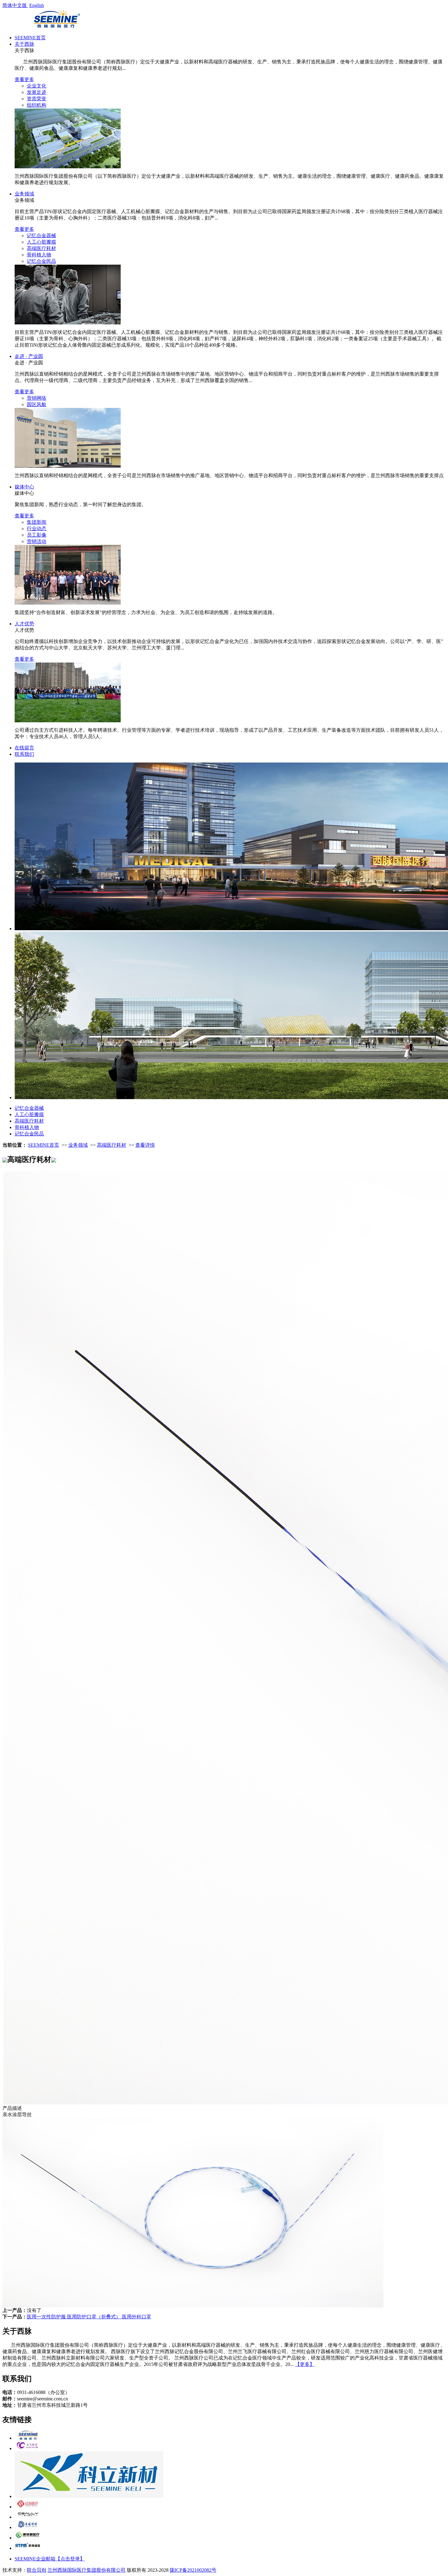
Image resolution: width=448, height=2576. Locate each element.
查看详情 (145, 1145)
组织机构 (37, 105)
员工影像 (37, 535)
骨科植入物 (39, 255)
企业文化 (37, 86)
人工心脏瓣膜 (41, 242)
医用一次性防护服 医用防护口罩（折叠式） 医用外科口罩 (89, 2317)
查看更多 (24, 79)
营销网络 (37, 398)
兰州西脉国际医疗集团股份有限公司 (87, 2570)
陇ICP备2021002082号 (193, 2570)
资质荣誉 (37, 99)
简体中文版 (15, 5)
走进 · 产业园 (29, 356)
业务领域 (24, 194)
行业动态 (37, 529)
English (37, 5)
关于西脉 (24, 44)
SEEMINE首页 (30, 38)
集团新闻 (37, 522)
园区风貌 (37, 404)
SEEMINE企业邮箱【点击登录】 (50, 2559)
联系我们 (24, 754)
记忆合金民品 (41, 261)
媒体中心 (24, 487)
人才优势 (24, 624)
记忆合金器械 (41, 236)
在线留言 (24, 748)
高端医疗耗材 (41, 248)
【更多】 (305, 2364)
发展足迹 (37, 92)
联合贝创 (37, 2570)
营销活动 (37, 541)
